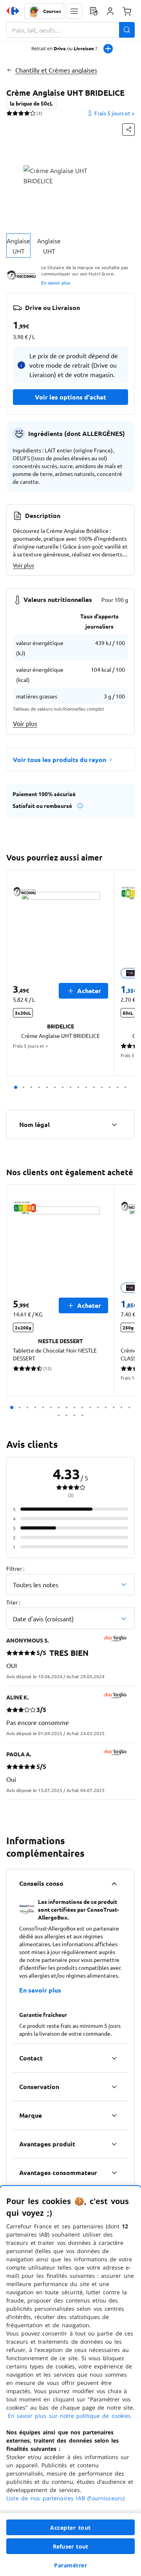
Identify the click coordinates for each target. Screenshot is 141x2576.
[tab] (18, 246)
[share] (128, 129)
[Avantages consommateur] (114, 2173)
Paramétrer (70, 2565)
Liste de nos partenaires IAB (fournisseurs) (65, 2498)
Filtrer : (15, 1568)
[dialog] (70, 2381)
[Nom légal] (114, 1125)
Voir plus (23, 565)
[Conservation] (114, 2087)
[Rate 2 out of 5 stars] (15, 113)
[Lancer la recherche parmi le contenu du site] (127, 30)
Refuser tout (70, 2546)
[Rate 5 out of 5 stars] (33, 113)
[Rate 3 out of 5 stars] (21, 113)
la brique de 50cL (31, 103)
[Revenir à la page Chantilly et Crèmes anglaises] (9, 70)
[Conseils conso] (114, 1883)
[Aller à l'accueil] (13, 11)
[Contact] (114, 2058)
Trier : (13, 1602)
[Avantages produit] (114, 2144)
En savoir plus (56, 283)
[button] (74, 11)
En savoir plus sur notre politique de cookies (69, 2416)
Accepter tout (70, 2528)
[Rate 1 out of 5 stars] (9, 113)
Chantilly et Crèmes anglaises (56, 70)
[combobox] (70, 30)
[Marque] (114, 2115)
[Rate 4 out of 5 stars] (27, 113)
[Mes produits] (94, 11)
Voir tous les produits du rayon (60, 759)
